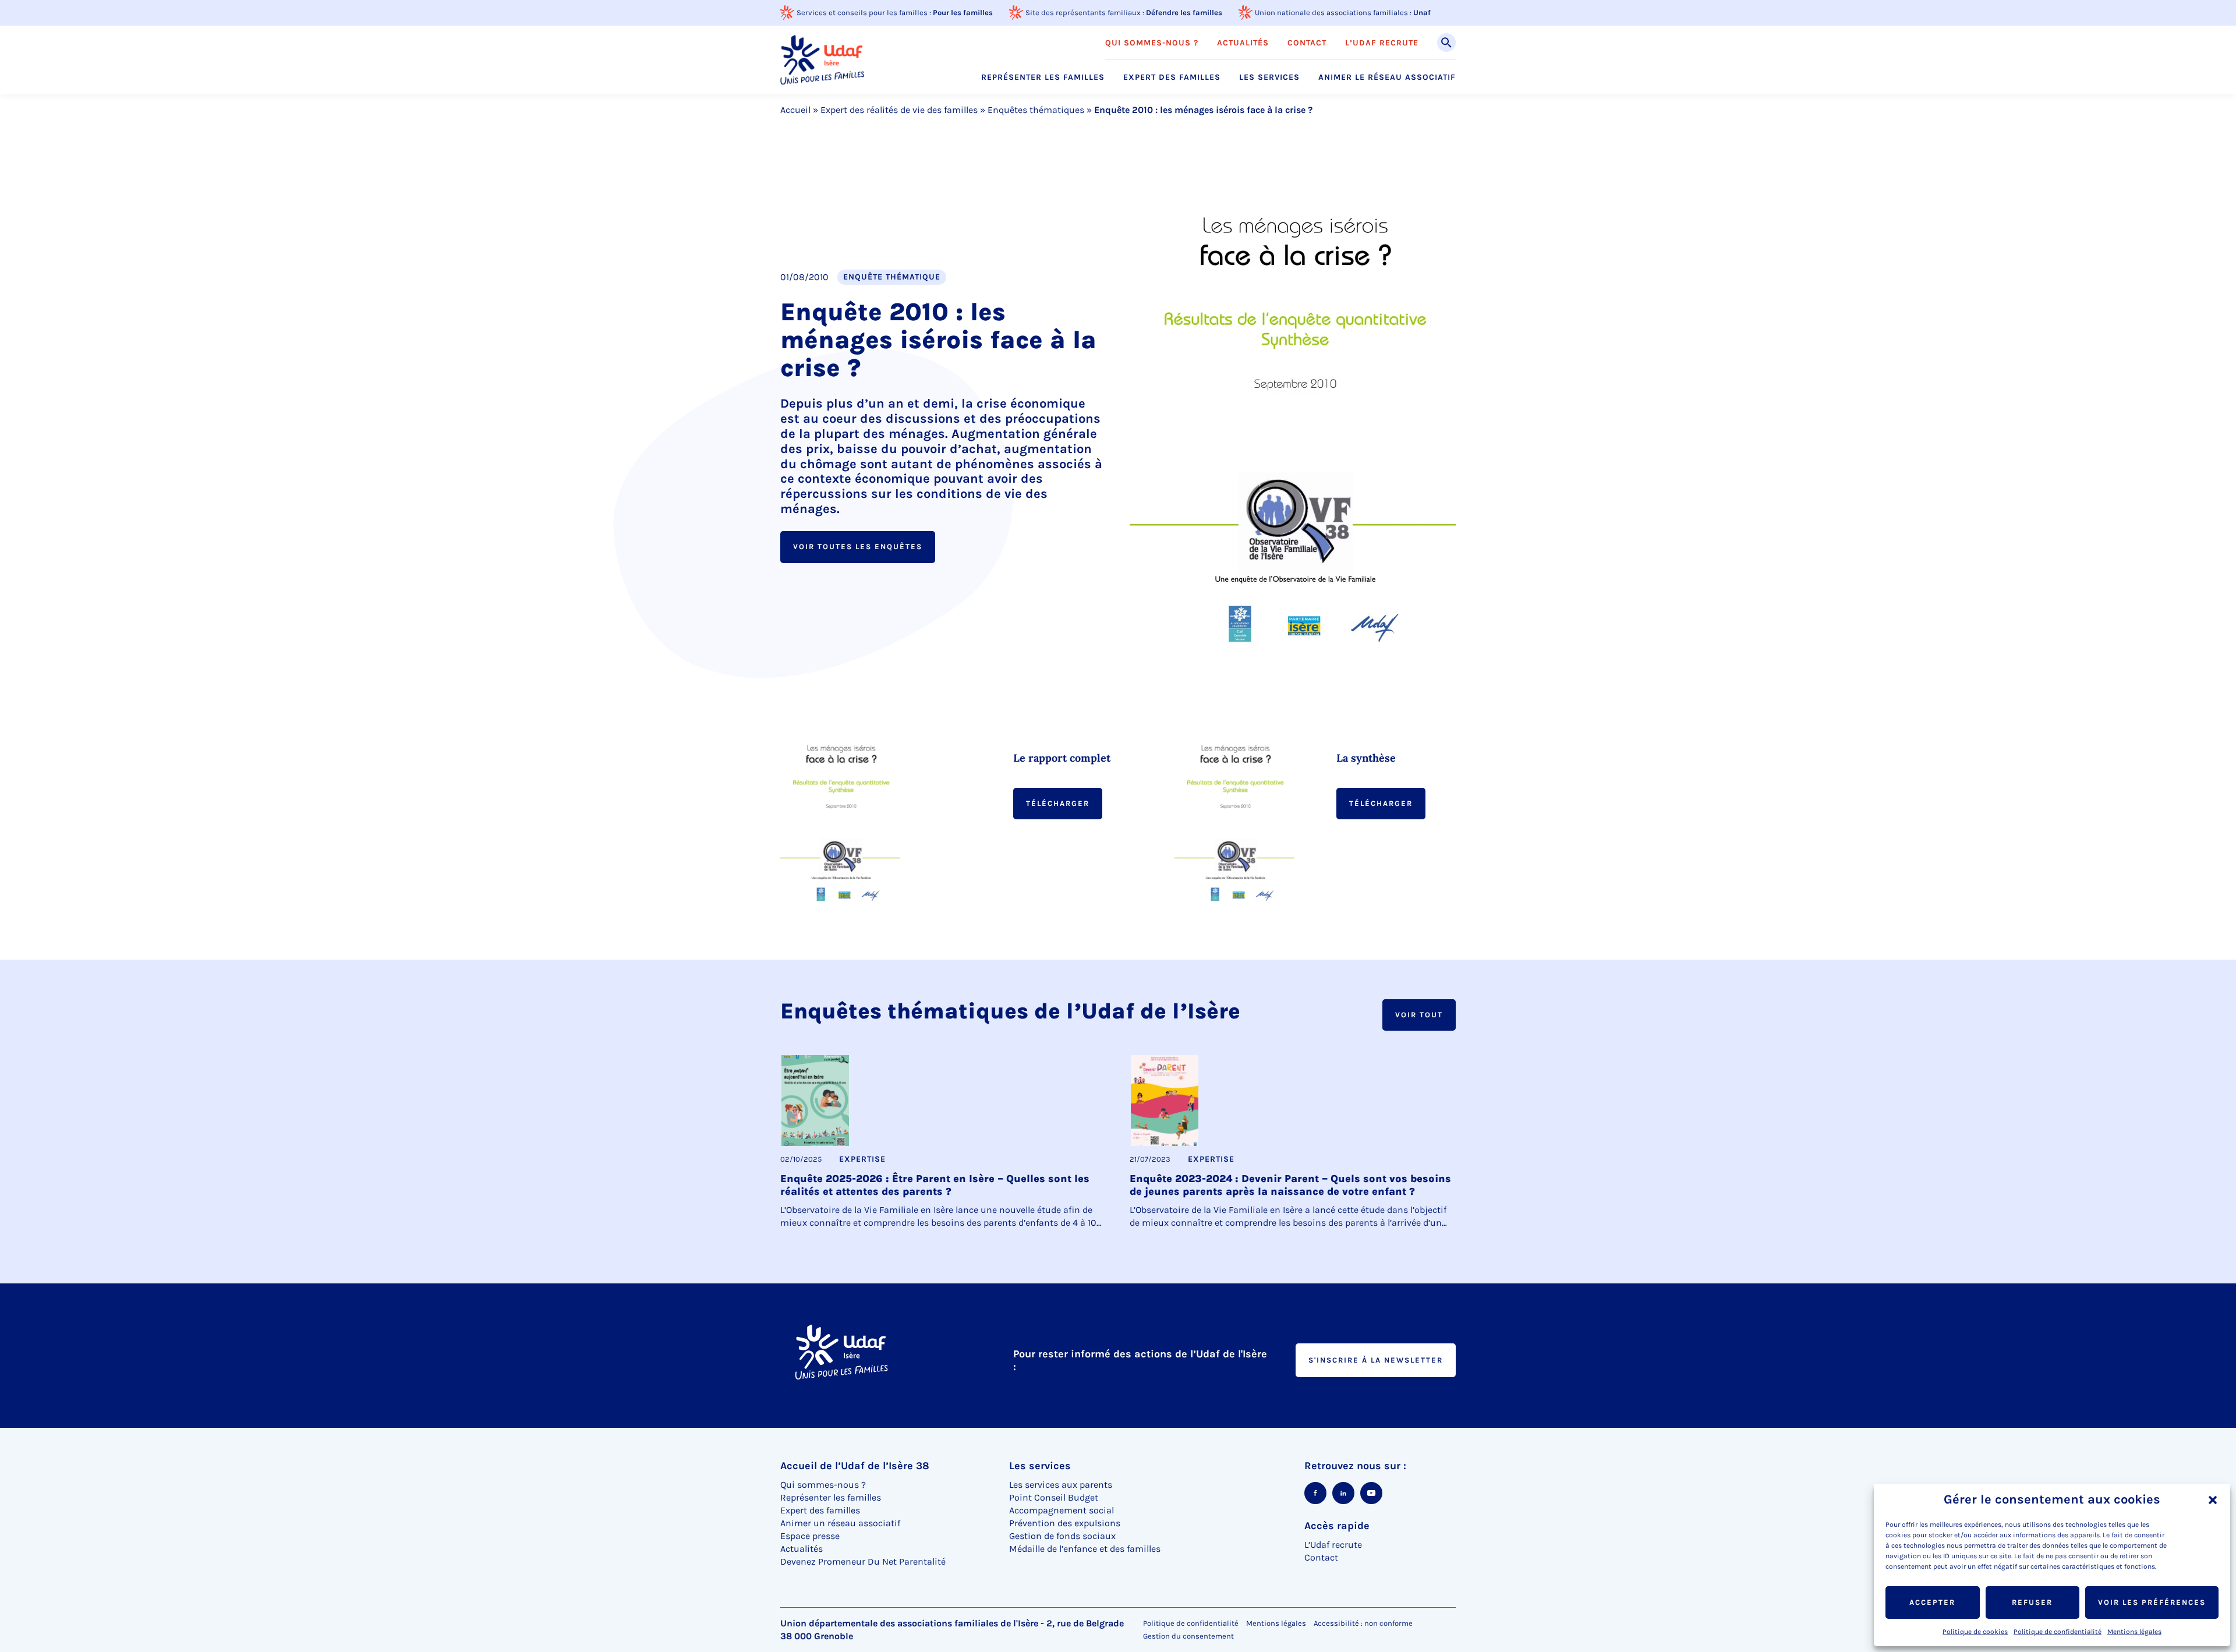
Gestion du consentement (1188, 1636)
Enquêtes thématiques (1036, 110)
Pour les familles (963, 13)
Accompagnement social (1062, 1510)
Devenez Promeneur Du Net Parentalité (863, 1561)
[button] (2213, 1500)
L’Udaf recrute (1382, 43)
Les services (1269, 77)
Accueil (795, 110)
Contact (1307, 43)
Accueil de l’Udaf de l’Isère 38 (855, 1466)
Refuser (2032, 1602)
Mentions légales (2134, 1632)
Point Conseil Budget (1054, 1497)
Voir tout (1419, 1015)
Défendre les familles (1184, 13)
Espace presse (810, 1536)
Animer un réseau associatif (840, 1523)
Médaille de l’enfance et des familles (1085, 1549)
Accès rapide (1337, 1526)
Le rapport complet (1062, 758)
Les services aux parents (1061, 1485)
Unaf (1422, 13)
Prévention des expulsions (1065, 1523)
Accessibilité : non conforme (1363, 1623)
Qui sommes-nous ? (1152, 43)
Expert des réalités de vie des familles (899, 110)
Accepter (1932, 1602)
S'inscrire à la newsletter (1376, 1360)
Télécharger (1058, 803)
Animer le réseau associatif (1387, 77)
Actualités (1243, 43)
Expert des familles (1172, 77)
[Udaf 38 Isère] (822, 60)
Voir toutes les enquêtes (858, 546)
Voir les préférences (2152, 1602)
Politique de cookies (1975, 1632)
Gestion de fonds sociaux (1062, 1536)
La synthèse (1366, 758)
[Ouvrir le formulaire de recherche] (1446, 43)
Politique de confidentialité (2058, 1632)
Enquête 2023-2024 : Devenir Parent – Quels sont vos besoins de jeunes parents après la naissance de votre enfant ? (1290, 1185)
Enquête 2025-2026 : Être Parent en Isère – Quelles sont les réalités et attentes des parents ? (935, 1185)
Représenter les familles (1043, 77)
